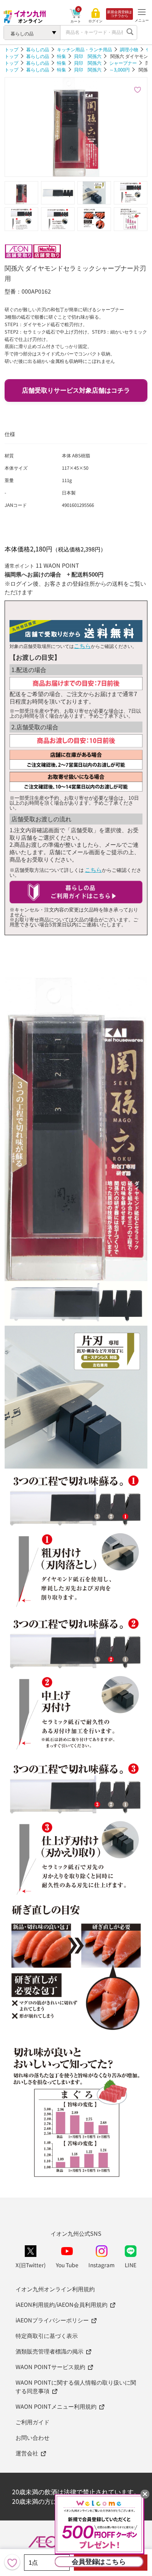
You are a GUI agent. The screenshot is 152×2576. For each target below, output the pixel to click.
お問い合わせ (33, 2437)
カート (76, 21)
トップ (11, 49)
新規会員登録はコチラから (119, 14)
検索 (130, 33)
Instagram (101, 2265)
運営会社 (27, 2453)
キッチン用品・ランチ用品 (84, 49)
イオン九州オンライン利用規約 (55, 2289)
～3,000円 (119, 70)
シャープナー (123, 63)
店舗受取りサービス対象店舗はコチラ (76, 390)
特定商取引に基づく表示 (47, 2335)
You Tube (67, 2265)
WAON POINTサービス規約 (50, 2367)
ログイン (95, 21)
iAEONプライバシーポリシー (52, 2320)
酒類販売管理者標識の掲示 (49, 2351)
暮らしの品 (38, 49)
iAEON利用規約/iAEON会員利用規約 (62, 2304)
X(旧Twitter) (31, 2265)
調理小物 (129, 49)
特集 (62, 56)
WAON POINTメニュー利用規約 (56, 2406)
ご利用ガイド (33, 2422)
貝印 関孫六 (88, 56)
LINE (131, 2265)
